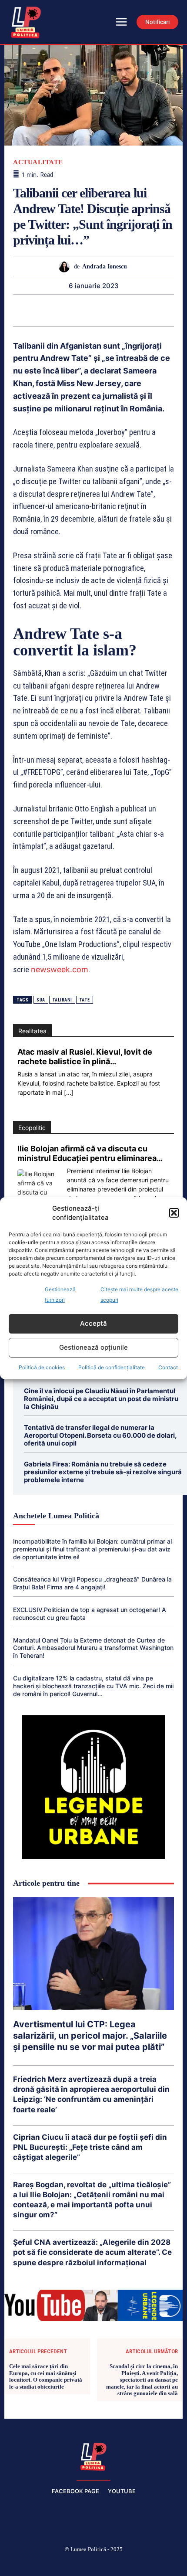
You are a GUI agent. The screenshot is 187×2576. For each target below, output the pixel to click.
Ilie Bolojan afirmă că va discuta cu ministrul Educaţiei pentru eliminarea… (90, 1153)
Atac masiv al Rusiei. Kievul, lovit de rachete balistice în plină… (85, 1057)
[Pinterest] (43, 310)
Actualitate (38, 162)
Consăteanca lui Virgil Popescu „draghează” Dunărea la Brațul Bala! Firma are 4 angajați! (92, 1583)
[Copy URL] (163, 310)
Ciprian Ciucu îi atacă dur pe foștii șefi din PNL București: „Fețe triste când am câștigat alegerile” (90, 2147)
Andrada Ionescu (105, 266)
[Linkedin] (83, 310)
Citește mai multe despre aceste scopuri (139, 1295)
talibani (62, 1000)
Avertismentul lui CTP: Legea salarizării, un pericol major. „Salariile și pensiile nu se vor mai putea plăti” (90, 2036)
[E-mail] (123, 310)
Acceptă (93, 1323)
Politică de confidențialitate (112, 1367)
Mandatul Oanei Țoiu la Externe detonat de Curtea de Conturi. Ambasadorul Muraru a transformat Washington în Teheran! (93, 1648)
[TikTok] (73, 2564)
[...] (69, 1092)
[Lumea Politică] (93, 2456)
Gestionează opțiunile (93, 1347)
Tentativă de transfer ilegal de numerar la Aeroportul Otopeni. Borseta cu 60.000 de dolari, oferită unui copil (100, 1435)
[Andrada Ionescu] (66, 267)
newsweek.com (60, 969)
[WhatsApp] (63, 310)
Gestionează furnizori (60, 1295)
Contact (168, 1367)
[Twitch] (93, 2564)
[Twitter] (23, 310)
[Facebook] (32, 2564)
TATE (85, 1000)
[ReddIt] (103, 310)
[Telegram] (143, 310)
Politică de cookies (42, 1367)
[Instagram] (52, 2564)
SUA (41, 1000)
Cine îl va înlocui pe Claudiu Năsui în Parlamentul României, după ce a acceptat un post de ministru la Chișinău (101, 1399)
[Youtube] (156, 2564)
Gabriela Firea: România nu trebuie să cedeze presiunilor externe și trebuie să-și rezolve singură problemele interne (103, 1472)
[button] (174, 1213)
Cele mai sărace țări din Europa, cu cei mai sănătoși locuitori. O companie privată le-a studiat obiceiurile (46, 2376)
